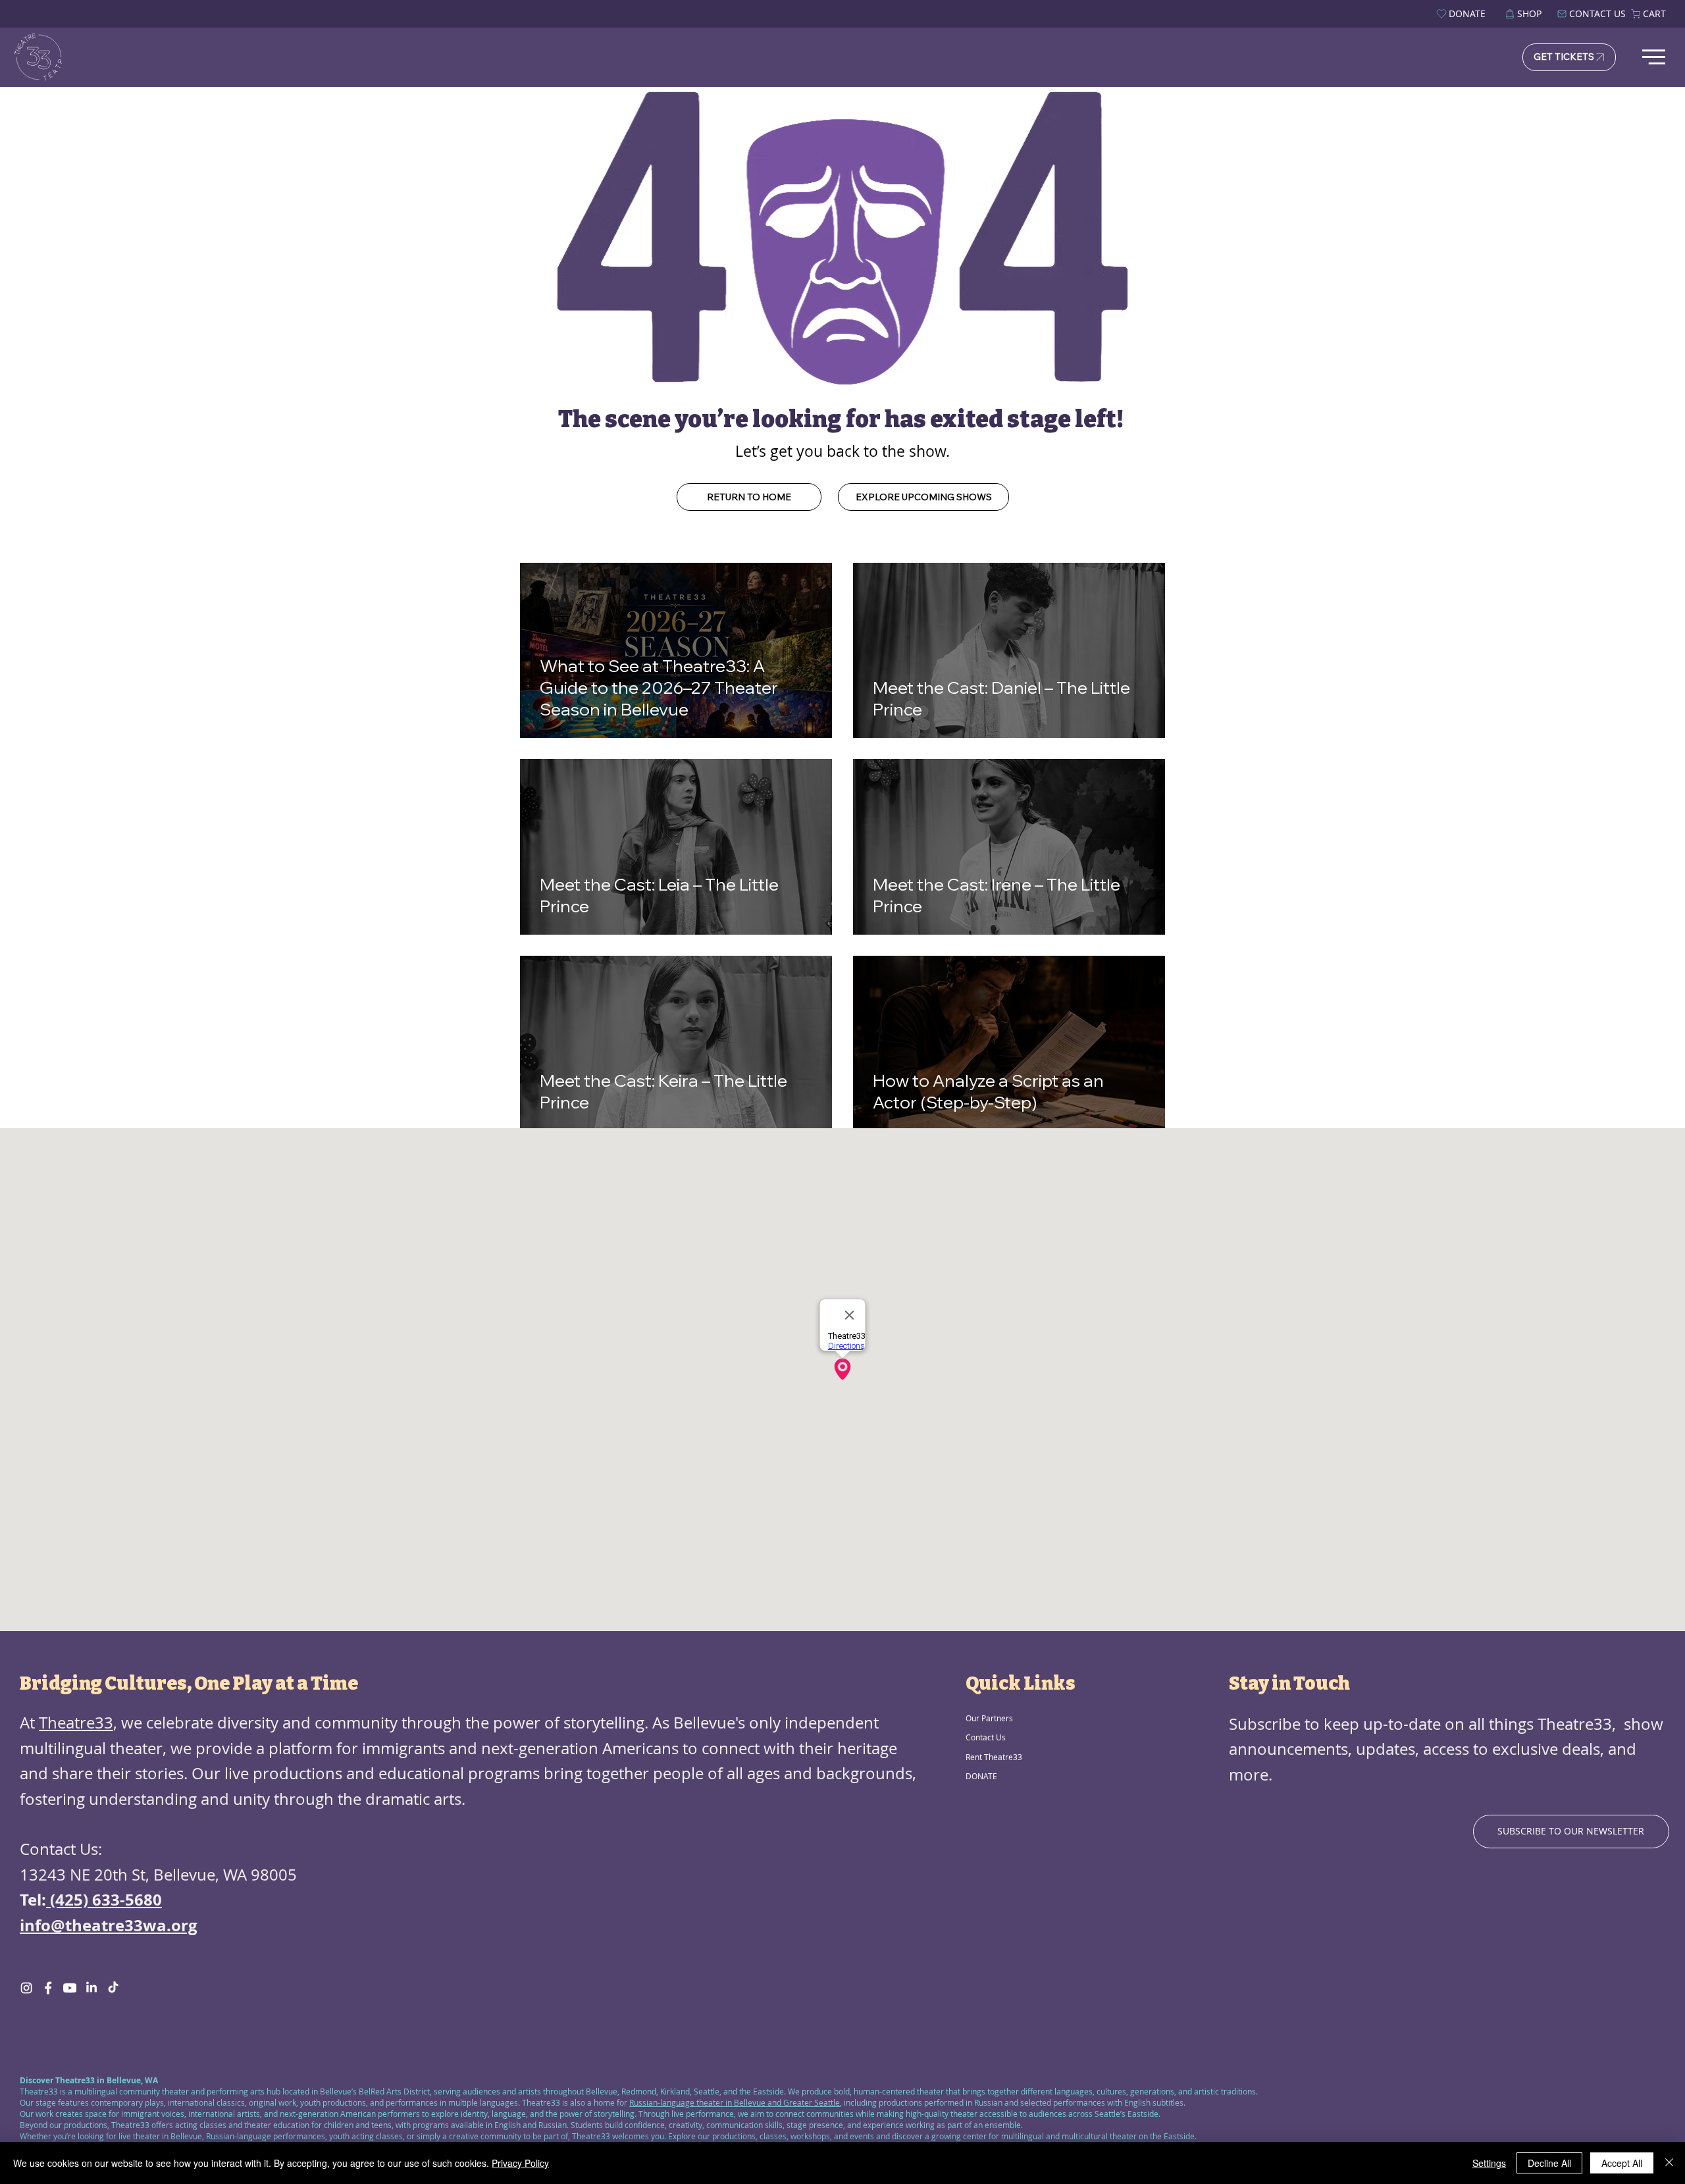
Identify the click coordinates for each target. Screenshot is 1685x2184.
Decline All (1549, 2163)
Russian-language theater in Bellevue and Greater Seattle (735, 2102)
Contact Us (986, 1737)
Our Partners (989, 1718)
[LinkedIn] (91, 1988)
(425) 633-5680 (104, 1900)
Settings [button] (1489, 2163)
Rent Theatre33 (994, 1757)
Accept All (1622, 2163)
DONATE (981, 1776)
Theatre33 (76, 1723)
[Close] (1669, 2163)
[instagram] (26, 1988)
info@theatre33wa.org (109, 1925)
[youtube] (70, 1988)
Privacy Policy (520, 2163)
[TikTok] (113, 1988)
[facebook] (48, 1988)
